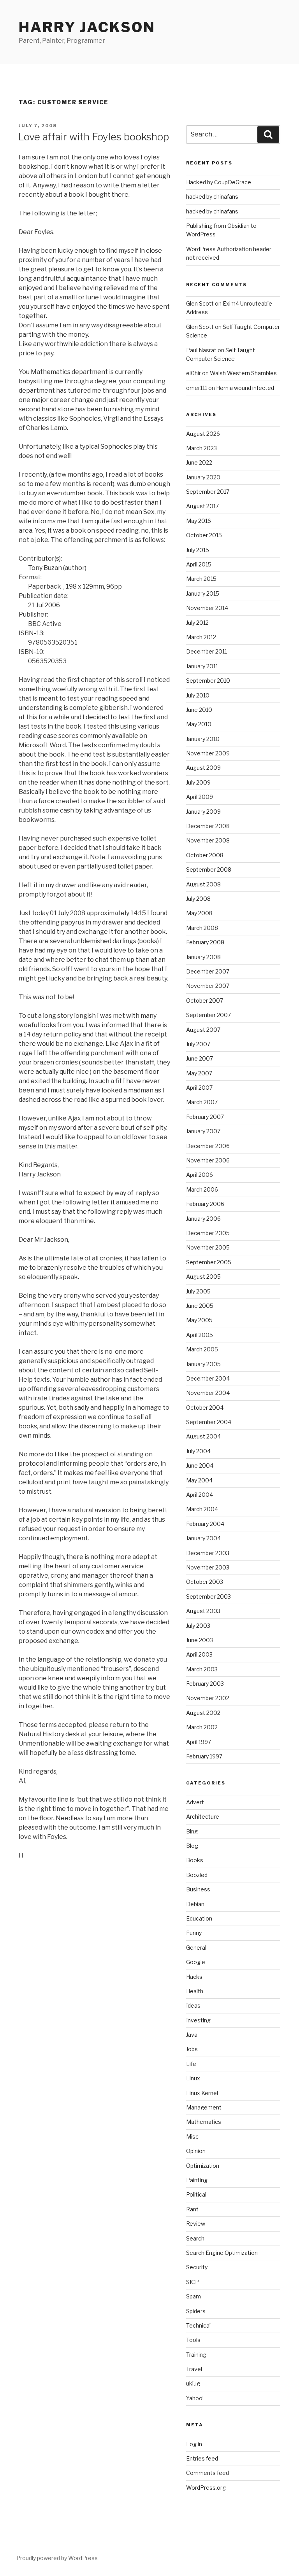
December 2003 (208, 1553)
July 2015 (198, 550)
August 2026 (203, 434)
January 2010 (203, 739)
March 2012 (201, 637)
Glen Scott (200, 303)
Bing (192, 1831)
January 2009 (203, 812)
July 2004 (198, 1451)
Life (191, 2064)
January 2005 (203, 1364)
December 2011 (207, 651)
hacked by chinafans (212, 197)
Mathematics (204, 2122)
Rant (192, 2209)
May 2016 (199, 521)
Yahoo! (195, 2398)
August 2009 (203, 768)
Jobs (192, 2049)
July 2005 (198, 1291)
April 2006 (200, 1175)
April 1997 (199, 1742)
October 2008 (205, 855)
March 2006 (202, 1189)
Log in (194, 2444)
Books (195, 1860)
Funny (194, 1933)
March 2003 (202, 1669)
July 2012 (197, 623)
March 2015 (201, 579)
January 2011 (202, 666)
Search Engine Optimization (222, 2253)
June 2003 (200, 1640)
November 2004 (208, 1393)
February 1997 (204, 1756)
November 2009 (208, 753)
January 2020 (203, 477)
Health (195, 1991)
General (196, 1948)
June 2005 (200, 1306)
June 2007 (200, 1058)
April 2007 (199, 1088)
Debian (195, 1904)
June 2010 (199, 710)
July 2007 (198, 1044)
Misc (192, 2136)
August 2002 (203, 1713)
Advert (195, 1802)
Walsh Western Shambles (243, 373)
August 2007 (203, 1030)
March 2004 (202, 1509)
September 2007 (208, 1015)
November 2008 (208, 840)
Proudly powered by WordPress (57, 2558)
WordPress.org (206, 2488)
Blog (192, 1846)
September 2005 (209, 1262)
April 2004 (200, 1495)
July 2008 (198, 899)
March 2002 (202, 1727)
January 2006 (203, 1219)
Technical (198, 2325)
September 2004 (209, 1422)
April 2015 (199, 564)
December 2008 (208, 826)
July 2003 (198, 1626)
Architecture (203, 1817)
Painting (197, 2180)
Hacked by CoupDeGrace (219, 182)
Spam (193, 2296)
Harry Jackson (87, 27)
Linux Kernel (202, 2093)
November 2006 (208, 1160)
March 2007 (202, 1102)
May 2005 (199, 1320)
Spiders (196, 2311)
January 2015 (203, 593)
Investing (198, 2020)
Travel (194, 2369)
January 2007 (203, 1131)
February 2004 (205, 1524)
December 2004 (208, 1378)
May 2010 (199, 724)
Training (196, 2355)
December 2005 (208, 1233)
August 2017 (202, 506)
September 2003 (208, 1596)
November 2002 (208, 1698)
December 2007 (208, 971)
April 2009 (200, 797)
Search (195, 2238)
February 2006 (205, 1204)
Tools (193, 2340)
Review (196, 2224)
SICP (193, 2282)
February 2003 (205, 1684)
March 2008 (202, 928)
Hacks (194, 1977)
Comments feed (208, 2473)
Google (196, 1962)
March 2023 (201, 448)
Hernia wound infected (245, 388)
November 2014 (207, 608)
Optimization (203, 2166)
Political (196, 2194)
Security (197, 2267)
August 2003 (203, 1611)
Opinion (196, 2151)
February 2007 (205, 1117)
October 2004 (205, 1408)
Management (204, 2107)
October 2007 (205, 1001)
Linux (193, 2078)
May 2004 (199, 1480)
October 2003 (205, 1582)
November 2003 (208, 1567)
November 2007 (208, 986)
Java (192, 2035)
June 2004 (200, 1465)
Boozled (197, 1875)
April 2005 (200, 1335)
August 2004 (203, 1436)
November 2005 (208, 1247)
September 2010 (208, 681)
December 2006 (208, 1146)
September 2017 (208, 492)
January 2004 (203, 1538)
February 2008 (205, 942)
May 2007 (199, 1073)
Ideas (193, 2005)
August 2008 (203, 884)
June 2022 (199, 462)
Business (198, 1889)
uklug (193, 2383)
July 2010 (198, 695)
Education (199, 1918)
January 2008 (203, 957)
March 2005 (202, 1349)
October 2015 (204, 535)
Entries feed (202, 2458)
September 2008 (209, 869)
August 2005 (203, 1277)
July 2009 (198, 782)
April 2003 (199, 1654)
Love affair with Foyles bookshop (93, 137)
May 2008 (199, 913)
